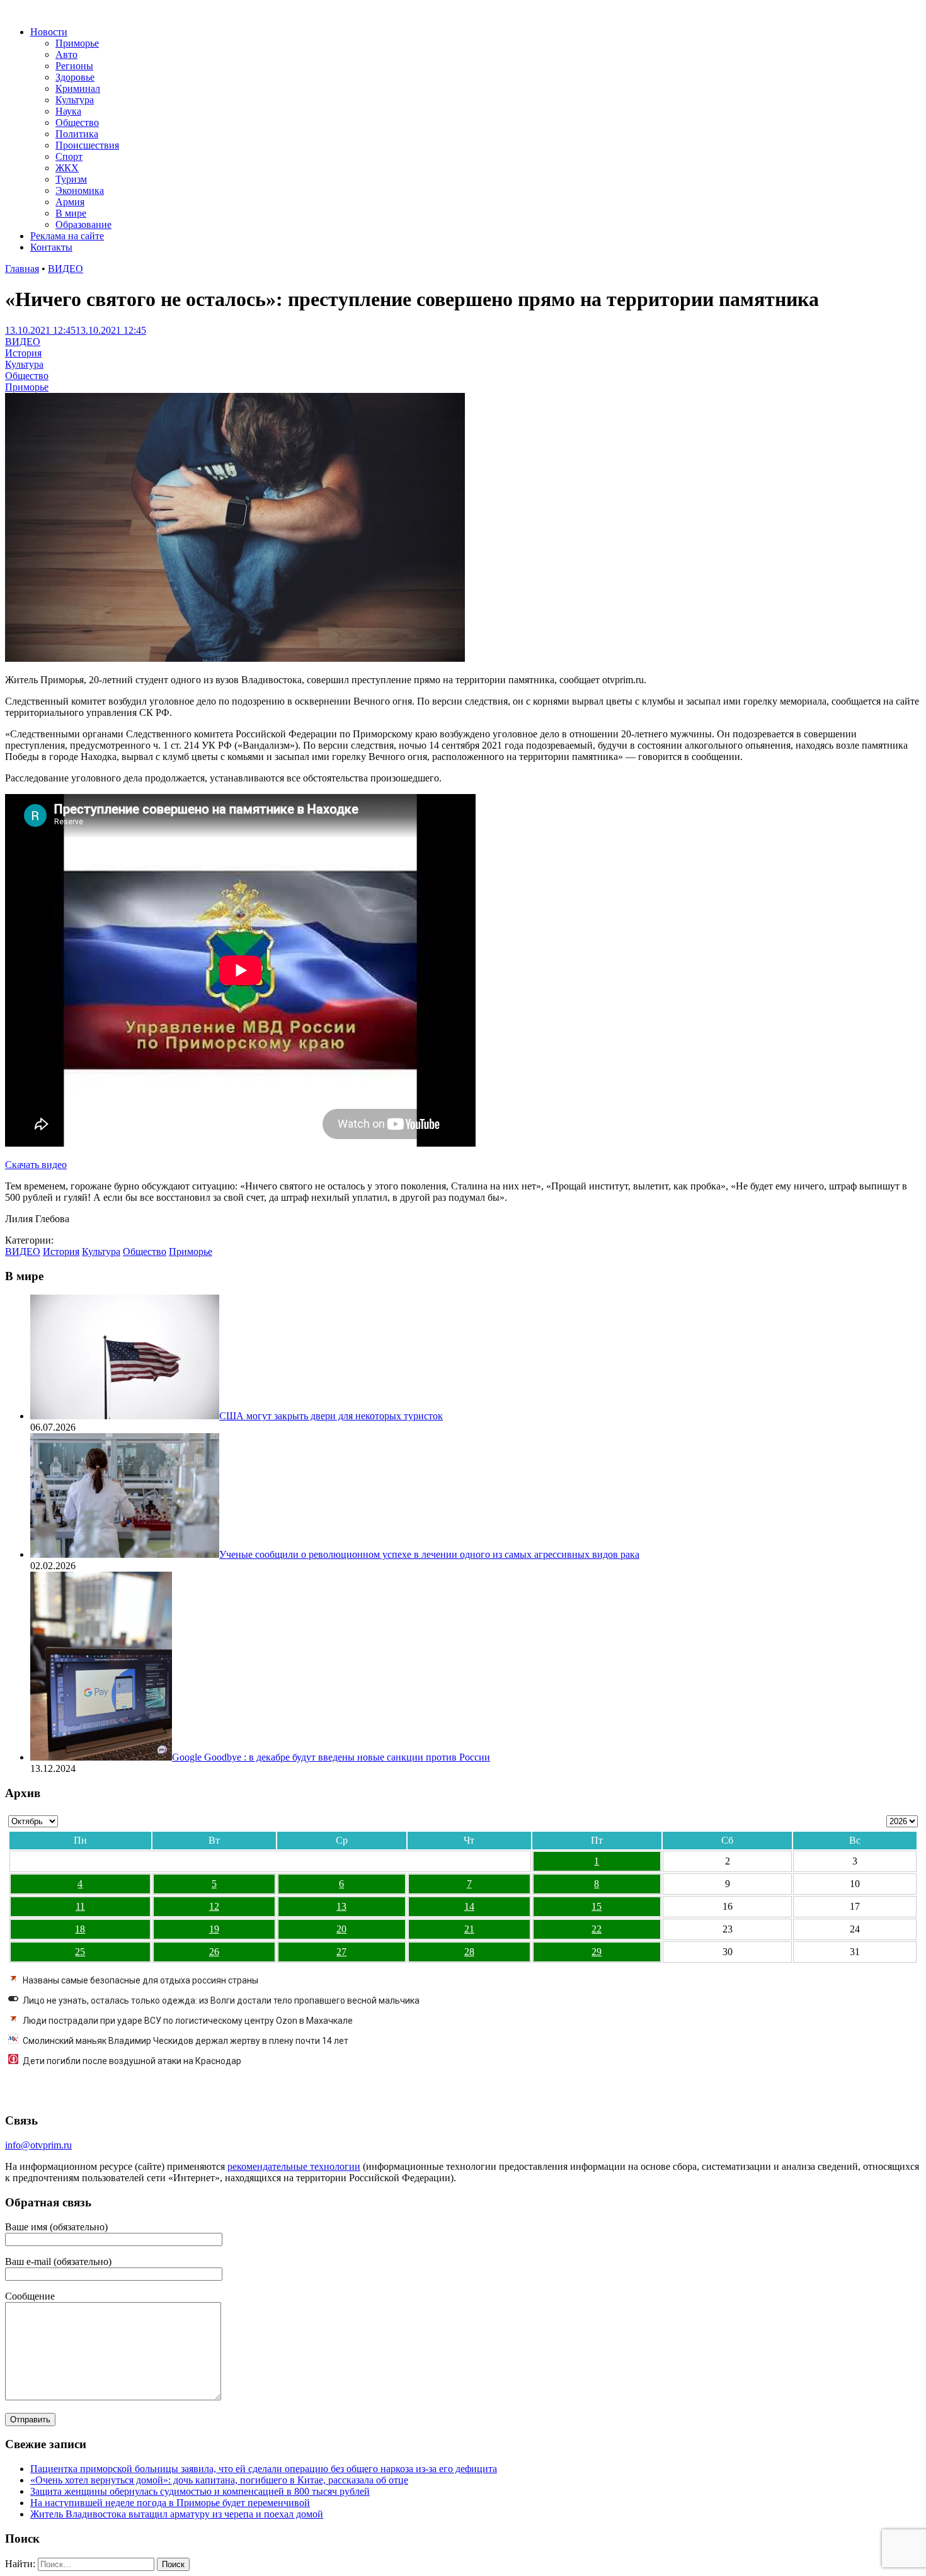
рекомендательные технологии (294, 2166)
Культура (75, 100)
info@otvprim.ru (38, 2145)
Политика (77, 134)
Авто (66, 54)
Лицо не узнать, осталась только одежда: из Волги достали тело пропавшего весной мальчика (221, 2000)
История (23, 353)
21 (469, 1929)
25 (80, 1952)
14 (469, 1906)
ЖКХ (67, 168)
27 (341, 1952)
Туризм (71, 179)
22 (597, 1929)
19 (214, 1929)
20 (341, 1929)
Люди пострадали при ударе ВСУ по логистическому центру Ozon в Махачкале (188, 2021)
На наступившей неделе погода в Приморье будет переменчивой (170, 2503)
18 (80, 1929)
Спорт (69, 156)
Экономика (80, 190)
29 (597, 1952)
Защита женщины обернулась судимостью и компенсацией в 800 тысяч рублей (200, 2491)
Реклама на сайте (67, 236)
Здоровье (75, 77)
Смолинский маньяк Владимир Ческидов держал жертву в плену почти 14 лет (186, 2041)
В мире (71, 213)
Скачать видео (36, 1165)
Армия (70, 202)
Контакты (51, 247)
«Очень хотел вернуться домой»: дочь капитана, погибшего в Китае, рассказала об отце (219, 2480)
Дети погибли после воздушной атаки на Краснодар (132, 2061)
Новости (49, 32)
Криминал (78, 88)
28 (469, 1952)
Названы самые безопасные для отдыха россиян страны (140, 1980)
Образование (83, 224)
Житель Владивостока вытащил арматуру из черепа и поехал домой (177, 2514)
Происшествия (87, 145)
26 (214, 1952)
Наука (68, 111)
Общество (77, 122)
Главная (22, 269)
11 (80, 1906)
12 (214, 1906)
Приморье (77, 43)
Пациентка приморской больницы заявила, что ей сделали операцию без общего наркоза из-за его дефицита (264, 2469)
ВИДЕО (66, 269)
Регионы (74, 66)
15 (597, 1906)
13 (341, 1906)
